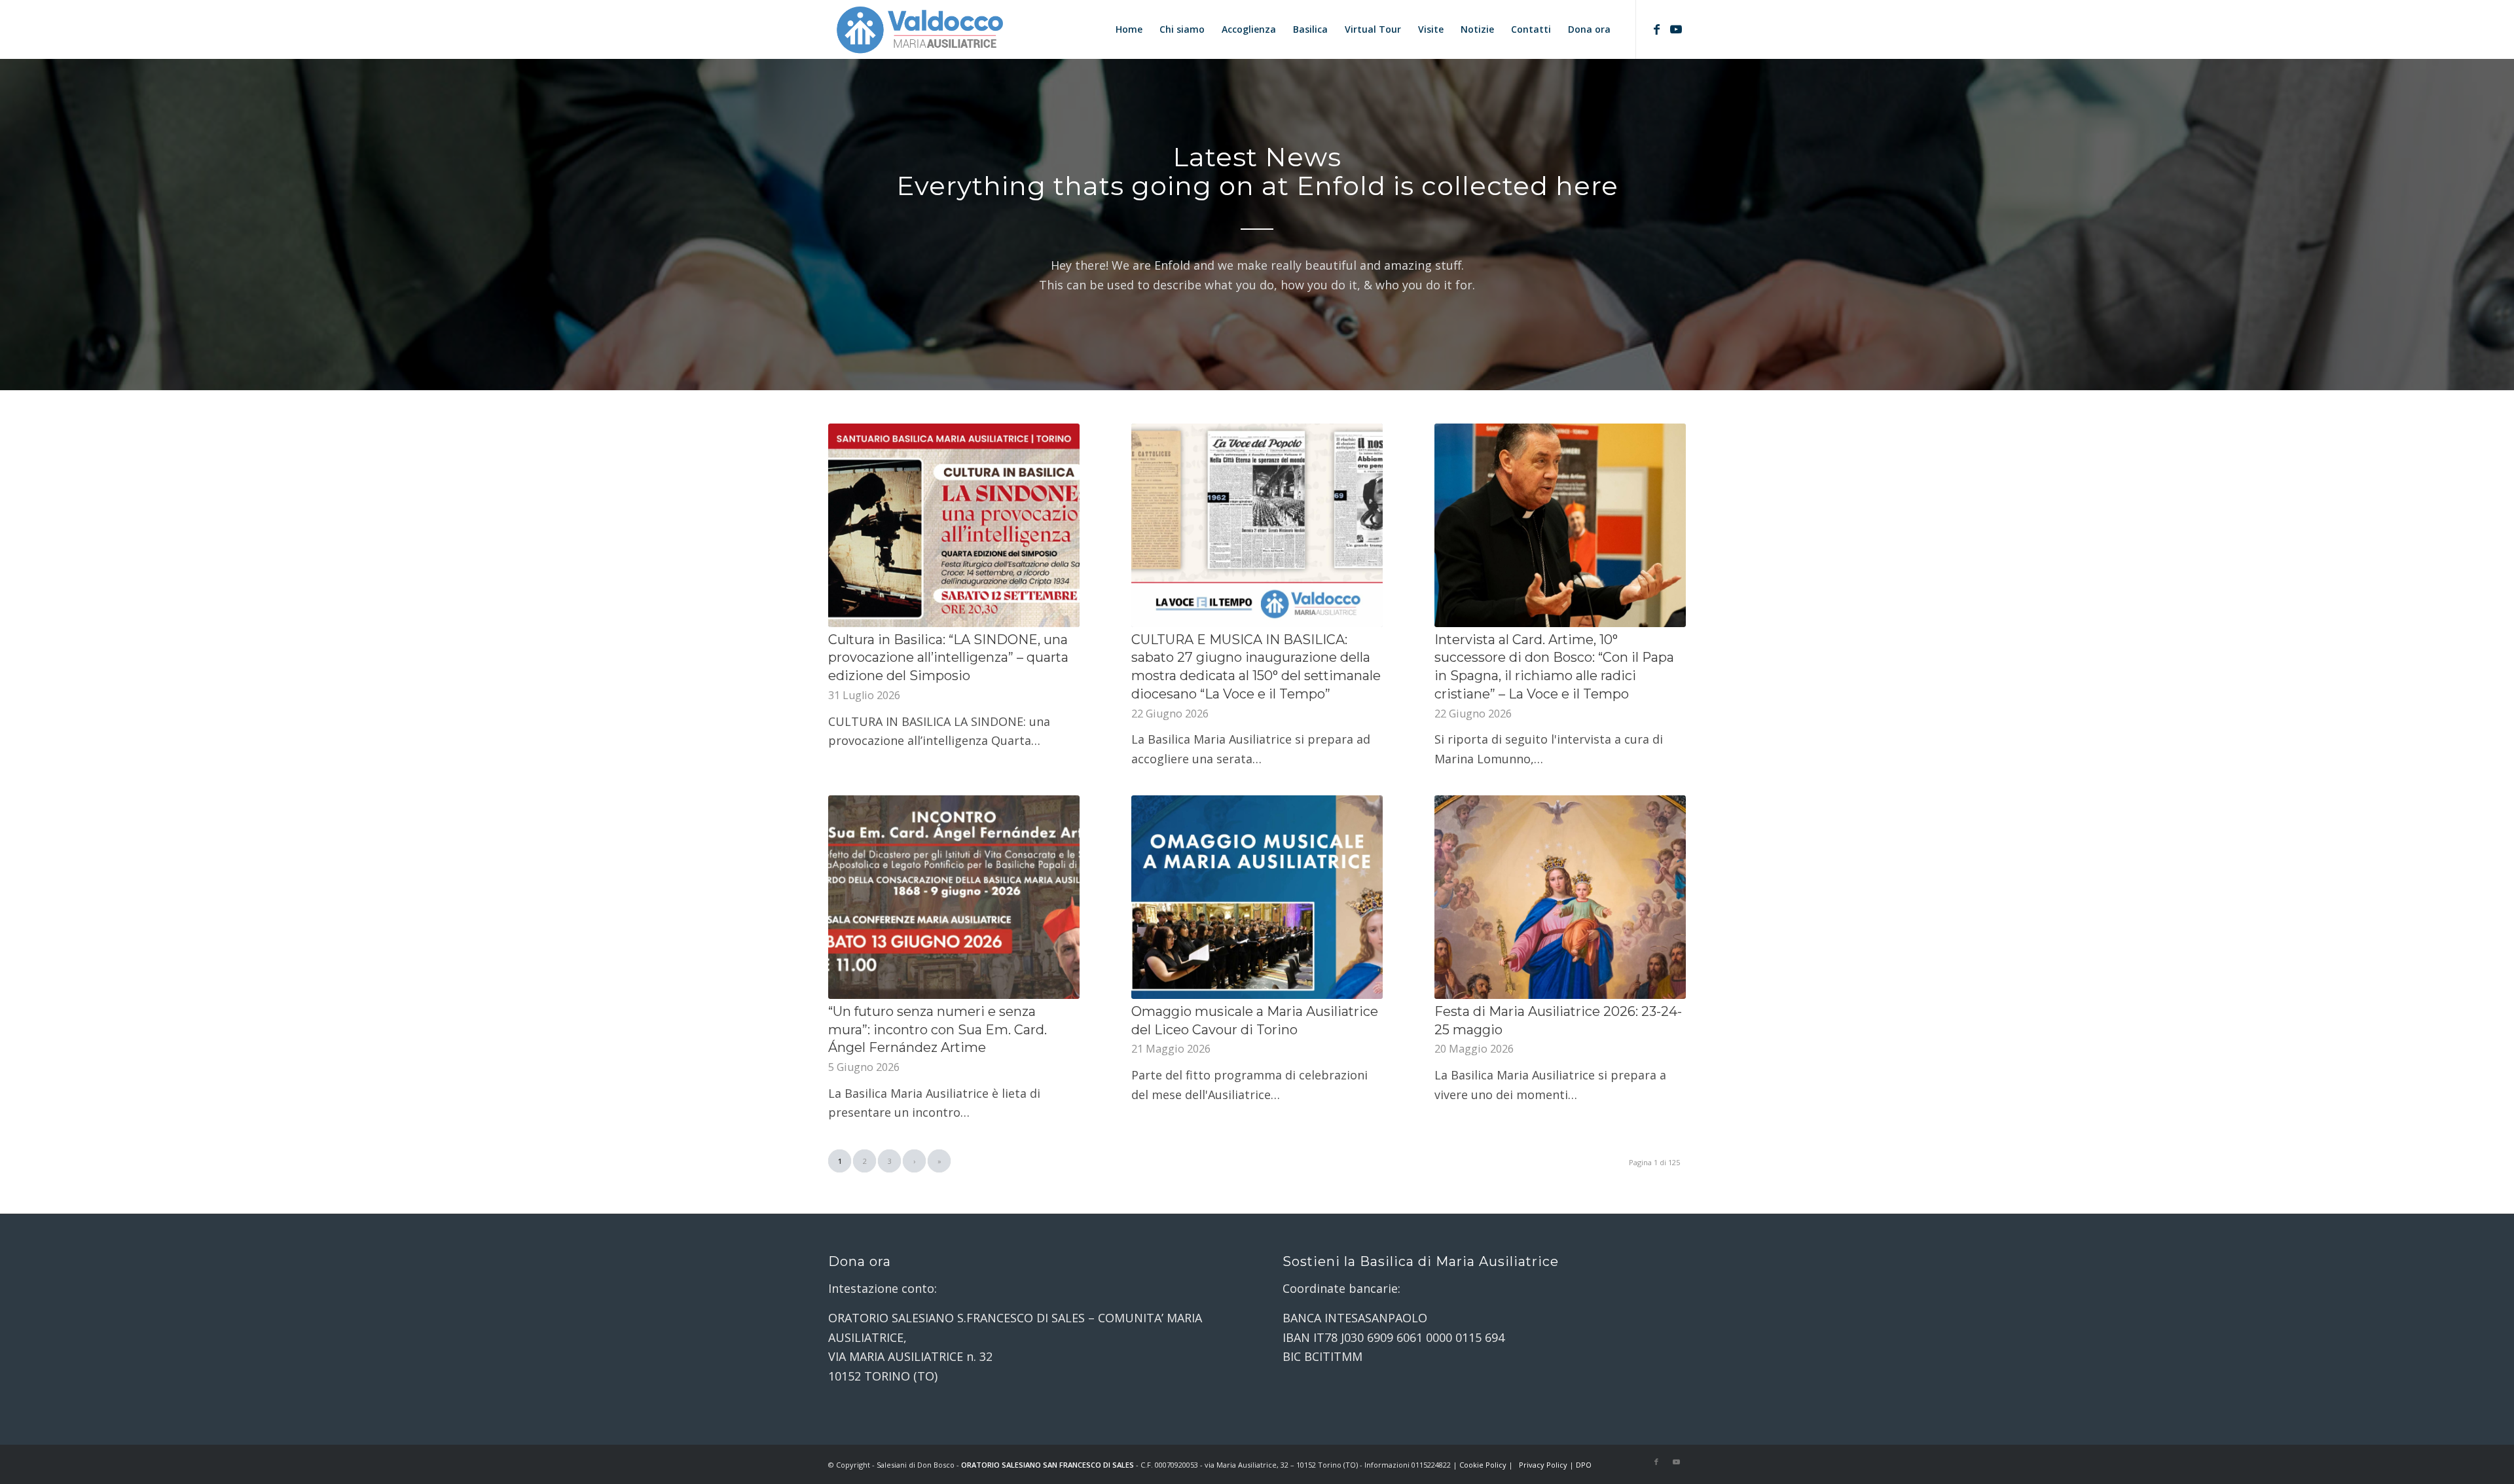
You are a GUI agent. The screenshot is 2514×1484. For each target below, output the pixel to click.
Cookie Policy (1483, 1465)
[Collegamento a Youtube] (1676, 29)
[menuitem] (1129, 29)
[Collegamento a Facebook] (1656, 29)
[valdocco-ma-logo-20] (919, 29)
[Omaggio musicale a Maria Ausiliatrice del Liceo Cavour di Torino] (1257, 897)
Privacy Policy (1543, 1465)
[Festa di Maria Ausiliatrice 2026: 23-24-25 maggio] (1560, 897)
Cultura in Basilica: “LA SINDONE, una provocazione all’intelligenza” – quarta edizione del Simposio (948, 658)
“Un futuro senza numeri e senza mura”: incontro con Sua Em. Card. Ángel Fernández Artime (938, 1029)
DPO (1584, 1465)
